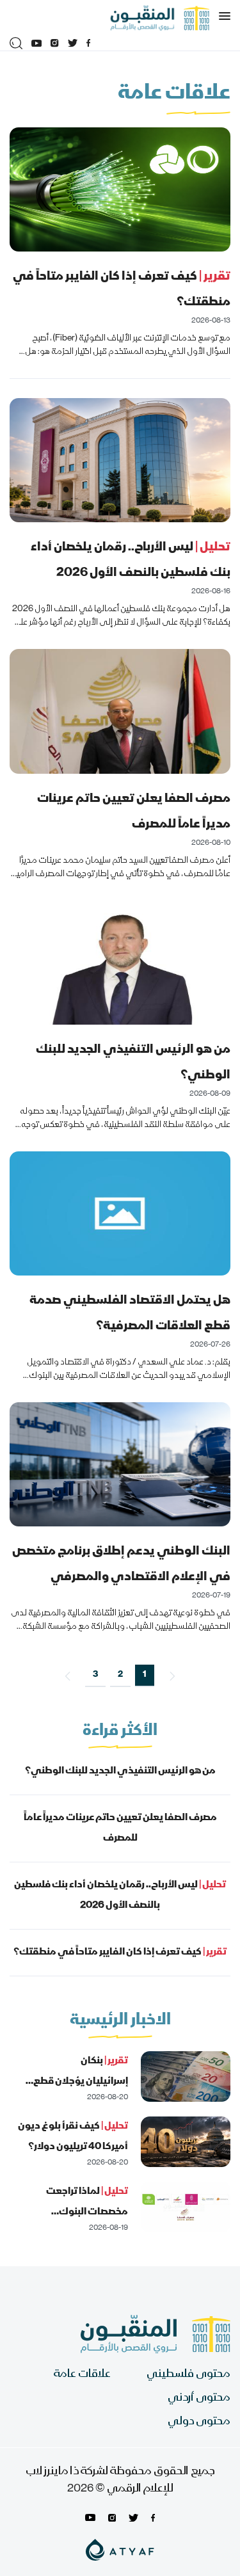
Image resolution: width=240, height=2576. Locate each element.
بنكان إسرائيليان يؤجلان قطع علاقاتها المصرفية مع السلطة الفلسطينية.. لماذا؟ (71, 2092)
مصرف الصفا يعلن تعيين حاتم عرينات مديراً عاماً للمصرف (134, 812)
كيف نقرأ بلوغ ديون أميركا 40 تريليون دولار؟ (73, 2137)
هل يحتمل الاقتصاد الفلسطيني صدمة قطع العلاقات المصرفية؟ (130, 1314)
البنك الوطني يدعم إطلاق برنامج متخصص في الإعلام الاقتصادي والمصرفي (121, 1564)
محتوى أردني (199, 2398)
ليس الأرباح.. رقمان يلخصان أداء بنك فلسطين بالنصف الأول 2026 (131, 560)
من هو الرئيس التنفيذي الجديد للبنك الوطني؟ (133, 1063)
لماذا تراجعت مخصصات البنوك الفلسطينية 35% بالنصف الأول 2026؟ (76, 2223)
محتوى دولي (199, 2422)
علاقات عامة (82, 2375)
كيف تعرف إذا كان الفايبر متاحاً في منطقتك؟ (122, 290)
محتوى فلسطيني (188, 2375)
